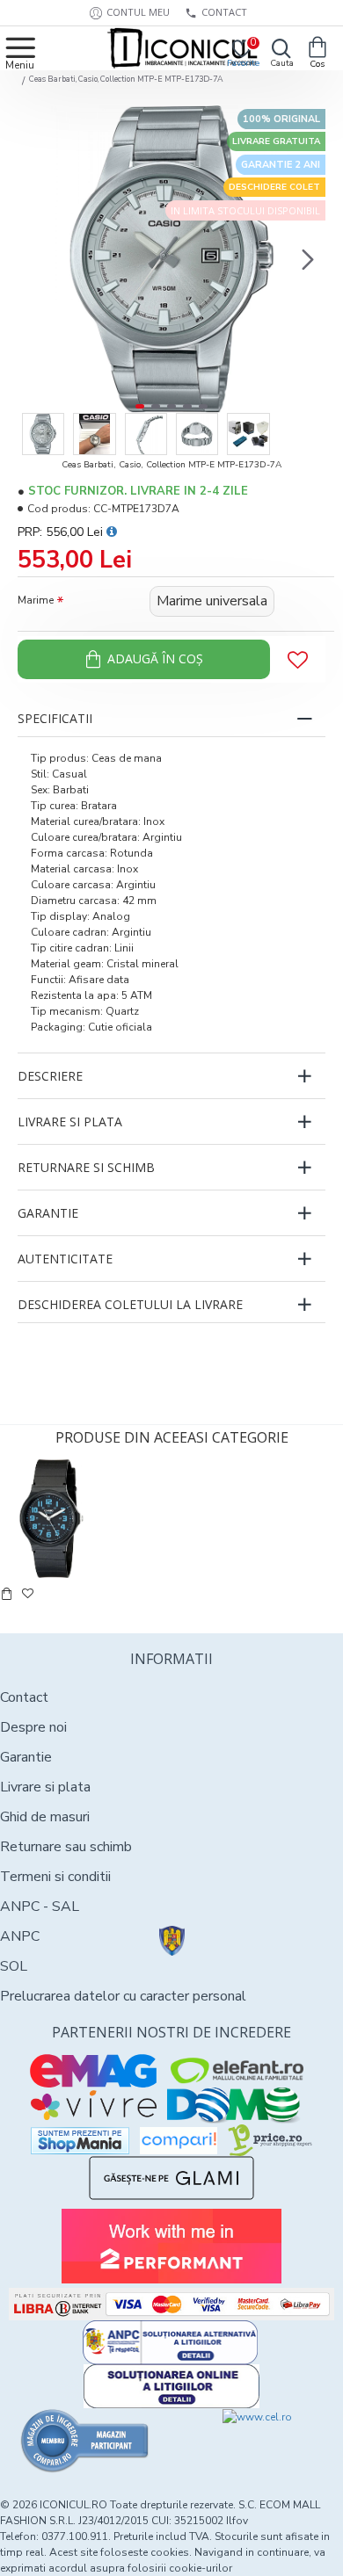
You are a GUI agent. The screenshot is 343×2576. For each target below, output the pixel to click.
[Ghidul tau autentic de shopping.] (179, 2141)
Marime (36, 600)
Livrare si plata (70, 1122)
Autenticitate (65, 1259)
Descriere (50, 1076)
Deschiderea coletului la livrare (130, 1304)
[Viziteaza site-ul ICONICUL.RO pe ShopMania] (80, 2141)
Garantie (48, 1213)
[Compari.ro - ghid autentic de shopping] (85, 2441)
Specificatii (55, 718)
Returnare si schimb (86, 1167)
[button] (35, 259)
